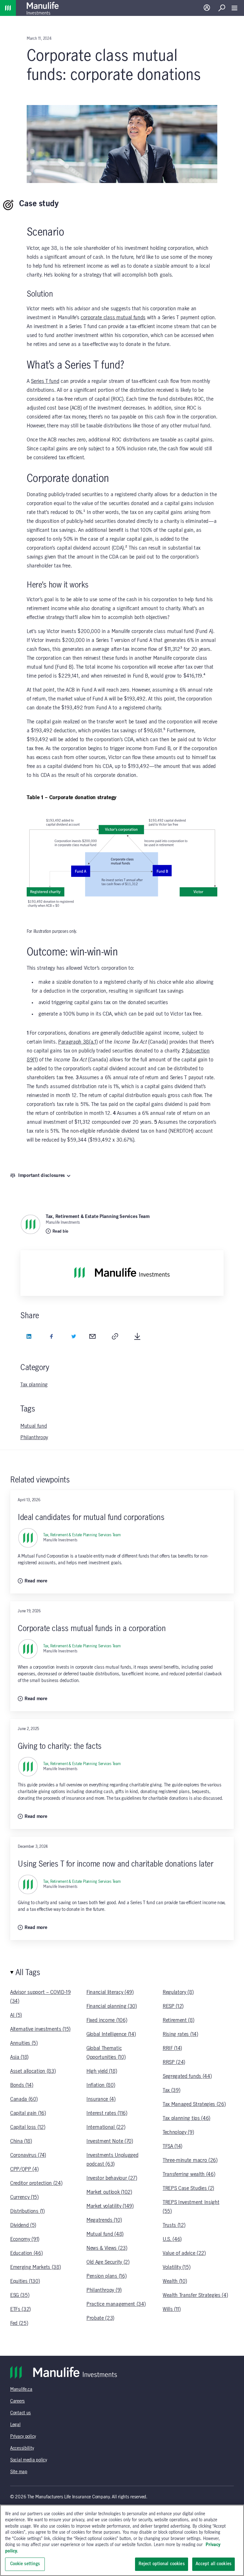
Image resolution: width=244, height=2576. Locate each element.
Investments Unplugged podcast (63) (112, 2160)
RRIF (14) (172, 2048)
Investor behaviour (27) (112, 2178)
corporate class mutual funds (113, 318)
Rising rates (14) (180, 2034)
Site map (19, 2472)
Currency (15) (24, 2197)
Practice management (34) (116, 2304)
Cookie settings (25, 2564)
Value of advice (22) (184, 2253)
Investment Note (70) (110, 2141)
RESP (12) (173, 2006)
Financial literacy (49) (110, 1992)
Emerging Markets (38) (35, 2267)
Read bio (60, 1231)
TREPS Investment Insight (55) (191, 2207)
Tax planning (34, 1385)
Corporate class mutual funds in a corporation (92, 1629)
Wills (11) (172, 2309)
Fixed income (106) (107, 2020)
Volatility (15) (176, 2267)
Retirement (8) (179, 2020)
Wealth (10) (175, 2281)
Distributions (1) (27, 2211)
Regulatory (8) (178, 1992)
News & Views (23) (107, 2248)
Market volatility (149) (110, 2206)
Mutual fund (34, 1426)
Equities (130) (25, 2281)
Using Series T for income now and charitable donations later (115, 1864)
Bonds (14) (22, 2085)
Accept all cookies (213, 2564)
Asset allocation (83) (33, 2071)
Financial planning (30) (112, 2006)
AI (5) (16, 2015)
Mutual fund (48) (105, 2234)
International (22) (106, 2127)
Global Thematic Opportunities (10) (106, 2053)
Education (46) (27, 2253)
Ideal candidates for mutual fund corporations (91, 1518)
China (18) (21, 2141)
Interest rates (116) (107, 2113)
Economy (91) (25, 2239)
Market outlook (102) (109, 2192)
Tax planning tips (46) (186, 2118)
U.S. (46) (172, 2239)
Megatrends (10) (104, 2220)
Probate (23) (100, 2318)
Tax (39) (171, 2090)
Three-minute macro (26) (190, 2160)
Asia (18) (19, 2057)
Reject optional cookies (162, 2564)
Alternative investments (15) (40, 2029)
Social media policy (29, 2460)
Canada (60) (24, 2099)
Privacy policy (23, 2437)
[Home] (8, 8)
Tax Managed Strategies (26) (194, 2104)
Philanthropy (34, 1438)
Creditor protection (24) (36, 2183)
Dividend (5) (23, 2225)
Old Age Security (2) (108, 2262)
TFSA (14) (173, 2146)
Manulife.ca (21, 2389)
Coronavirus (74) (28, 2155)
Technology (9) (178, 2132)
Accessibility (22, 2448)
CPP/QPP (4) (24, 2169)
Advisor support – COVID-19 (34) (41, 1997)
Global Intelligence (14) (111, 2034)
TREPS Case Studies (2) (188, 2188)
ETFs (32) (20, 2309)
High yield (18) (102, 2071)
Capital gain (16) (28, 2113)
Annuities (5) (24, 2043)
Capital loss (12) (28, 2127)
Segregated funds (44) (187, 2076)
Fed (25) (19, 2323)
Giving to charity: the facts (60, 1746)
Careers (17, 2401)
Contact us (20, 2413)
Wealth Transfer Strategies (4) (195, 2295)
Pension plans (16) (106, 2276)
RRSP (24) (174, 2062)
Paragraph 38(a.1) (78, 1042)
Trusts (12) (174, 2225)
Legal (15, 2425)
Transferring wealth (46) (189, 2174)
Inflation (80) (101, 2085)
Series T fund (45, 381)
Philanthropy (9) (104, 2290)
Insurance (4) (101, 2099)
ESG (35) (20, 2295)
